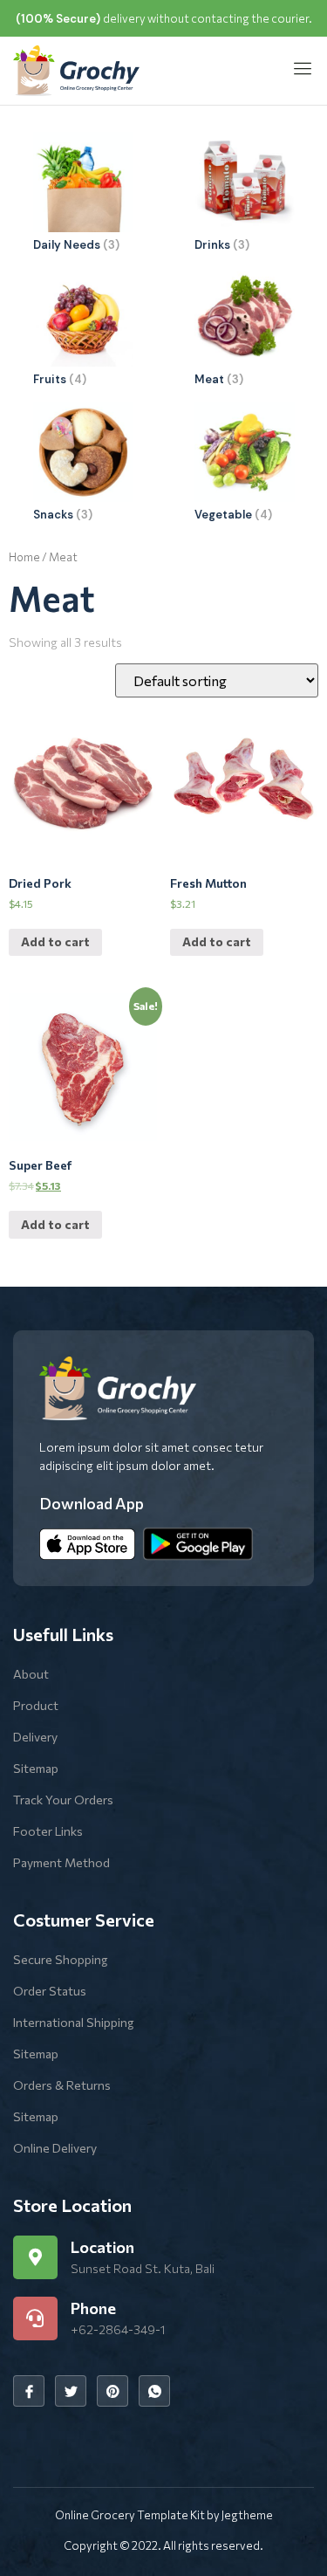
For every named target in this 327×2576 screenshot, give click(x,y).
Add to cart (55, 941)
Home (24, 557)
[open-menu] (297, 70)
